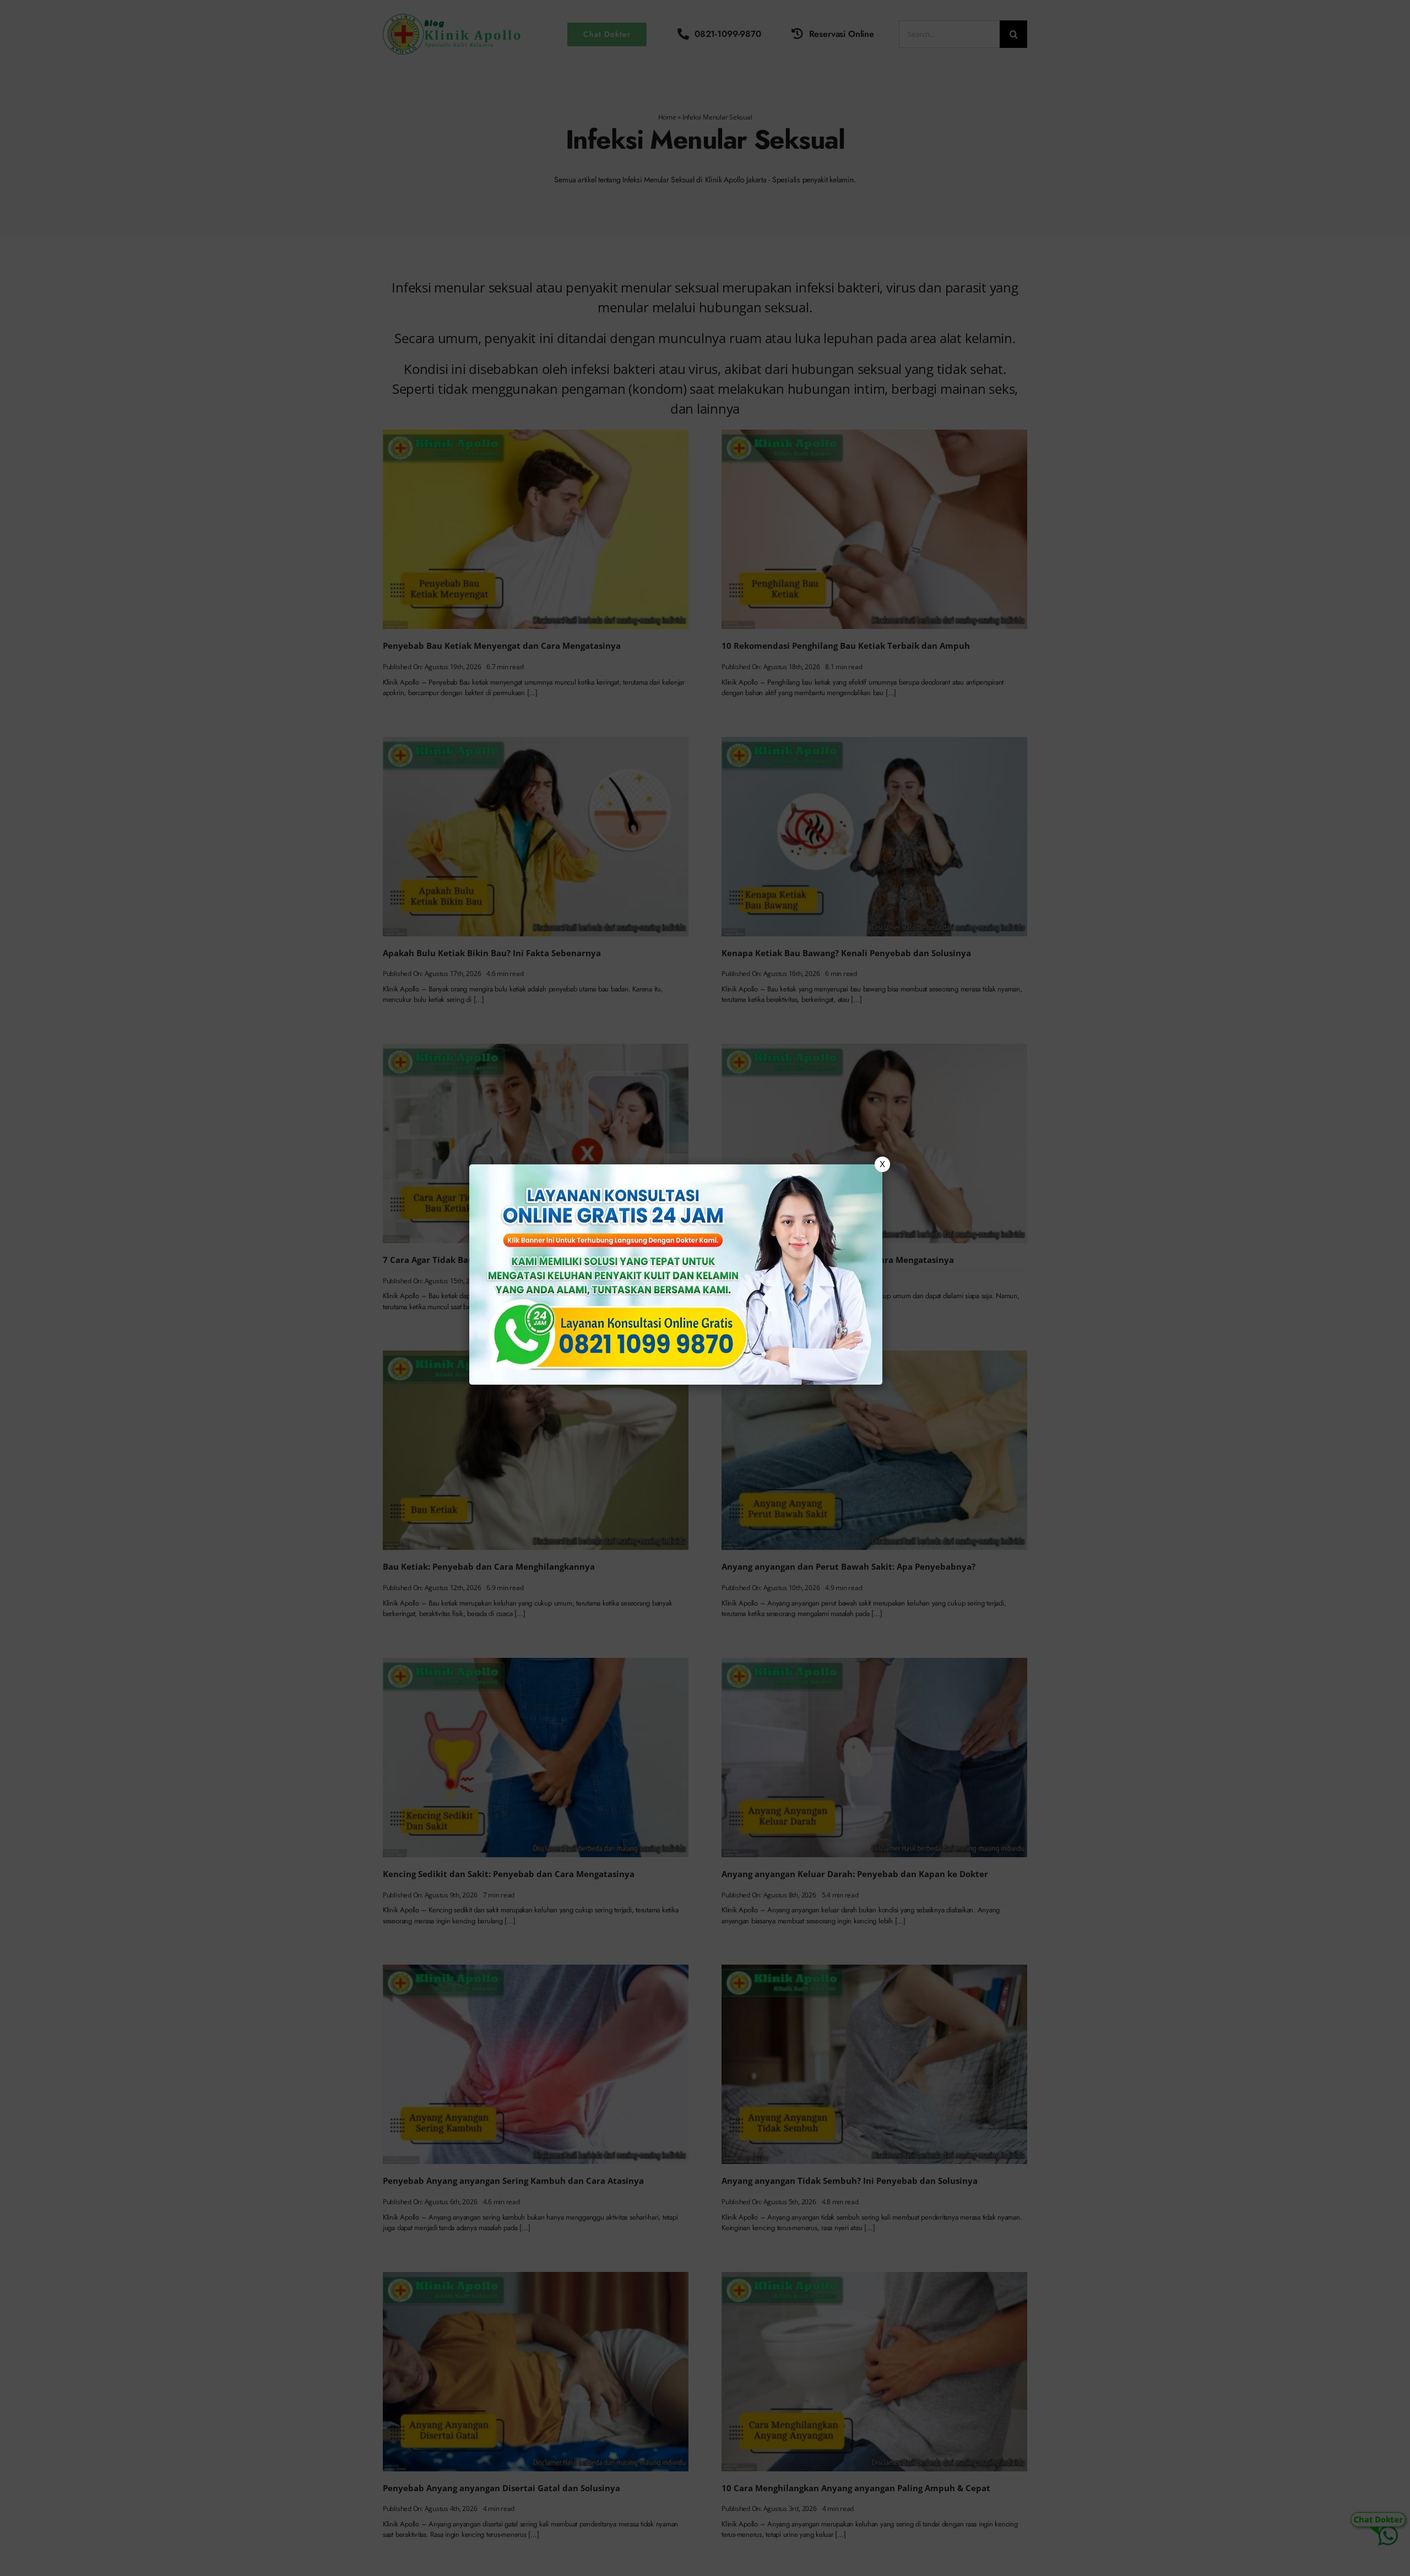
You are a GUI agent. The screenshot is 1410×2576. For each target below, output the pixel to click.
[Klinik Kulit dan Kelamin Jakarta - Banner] (676, 1275)
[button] (705, 1288)
